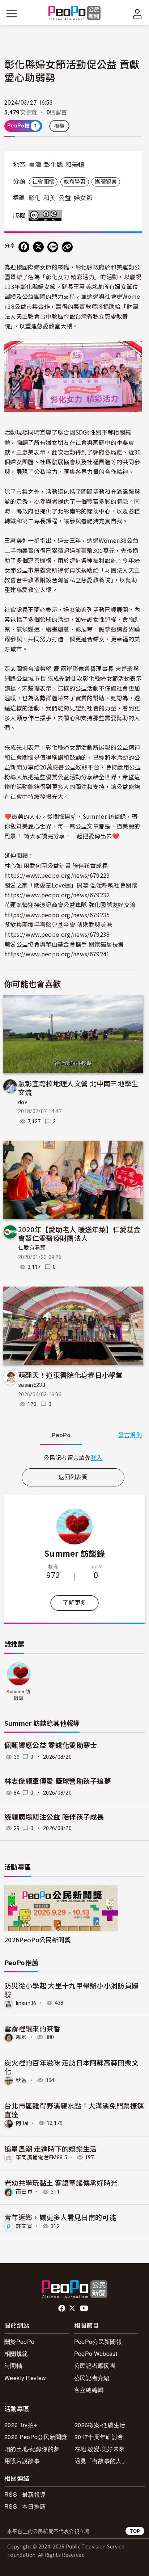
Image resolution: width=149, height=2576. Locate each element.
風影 (22, 2037)
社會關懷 (43, 182)
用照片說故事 (22, 2461)
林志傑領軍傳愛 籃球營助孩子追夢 (58, 1781)
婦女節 (83, 198)
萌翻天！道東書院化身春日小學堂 (71, 1375)
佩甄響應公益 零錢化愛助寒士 (51, 1746)
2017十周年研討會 (99, 2437)
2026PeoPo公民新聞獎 (37, 1940)
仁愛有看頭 (32, 1248)
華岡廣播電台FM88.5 (41, 2157)
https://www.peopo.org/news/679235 (57, 915)
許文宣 (24, 2226)
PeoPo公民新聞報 (98, 2342)
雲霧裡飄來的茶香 (32, 2028)
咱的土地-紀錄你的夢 (32, 2449)
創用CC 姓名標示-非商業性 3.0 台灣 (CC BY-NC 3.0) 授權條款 (47, 215)
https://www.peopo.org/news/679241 (57, 954)
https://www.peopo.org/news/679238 (57, 934)
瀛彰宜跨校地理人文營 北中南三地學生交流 (78, 1088)
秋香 (22, 2080)
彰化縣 (54, 165)
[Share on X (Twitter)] (38, 247)
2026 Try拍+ (21, 2425)
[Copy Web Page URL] (67, 247)
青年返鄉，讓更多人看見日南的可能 (60, 2217)
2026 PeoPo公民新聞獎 (36, 2437)
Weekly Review (25, 2378)
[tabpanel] (73, 1458)
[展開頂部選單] (137, 14)
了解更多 (74, 1603)
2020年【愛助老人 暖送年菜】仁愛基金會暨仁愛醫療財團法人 (79, 1234)
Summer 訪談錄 (74, 1553)
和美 (50, 198)
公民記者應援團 (95, 2365)
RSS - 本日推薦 (25, 2506)
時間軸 (13, 2365)
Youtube (85, 2308)
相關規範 (16, 2353)
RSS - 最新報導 (25, 2494)
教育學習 (75, 182)
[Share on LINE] (53, 247)
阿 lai (22, 2123)
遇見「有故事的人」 (101, 2461)
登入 (97, 1457)
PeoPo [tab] (61, 1435)
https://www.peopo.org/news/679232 (57, 895)
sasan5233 (32, 1385)
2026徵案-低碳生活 (100, 2425)
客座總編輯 (89, 2390)
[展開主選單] (12, 14)
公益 (65, 198)
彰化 (35, 198)
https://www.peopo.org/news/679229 (57, 875)
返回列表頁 (73, 1477)
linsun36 (26, 2003)
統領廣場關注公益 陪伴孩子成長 (54, 1817)
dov (23, 1102)
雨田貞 (24, 2192)
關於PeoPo (19, 2342)
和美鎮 (75, 165)
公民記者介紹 (92, 2378)
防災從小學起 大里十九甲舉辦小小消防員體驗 (71, 1990)
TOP (135, 2531)
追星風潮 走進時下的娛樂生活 (50, 2149)
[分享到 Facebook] (24, 247)
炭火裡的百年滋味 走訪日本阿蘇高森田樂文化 (71, 2067)
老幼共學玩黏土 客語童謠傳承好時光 (61, 2183)
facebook (62, 2308)
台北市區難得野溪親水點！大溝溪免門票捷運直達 (74, 2110)
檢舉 (59, 126)
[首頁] (75, 14)
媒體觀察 (106, 182)
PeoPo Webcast (96, 2353)
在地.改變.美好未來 (100, 2449)
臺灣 (35, 165)
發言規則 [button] (130, 1435)
